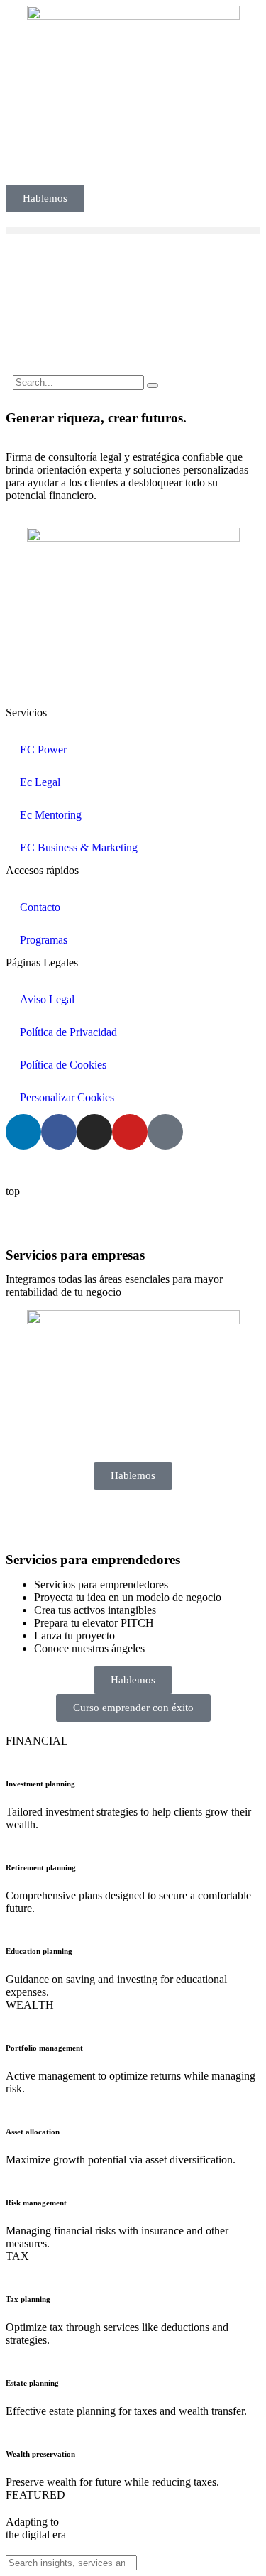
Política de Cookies (63, 1065)
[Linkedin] (23, 1132)
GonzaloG (111, 1167)
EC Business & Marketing (79, 847)
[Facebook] (59, 1132)
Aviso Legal (47, 999)
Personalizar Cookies (67, 1097)
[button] (133, 230)
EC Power (43, 749)
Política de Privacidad (68, 1032)
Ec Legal (40, 782)
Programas (44, 940)
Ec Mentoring (51, 815)
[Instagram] (94, 1132)
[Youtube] (130, 1132)
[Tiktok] (165, 1132)
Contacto (40, 907)
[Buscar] (153, 386)
